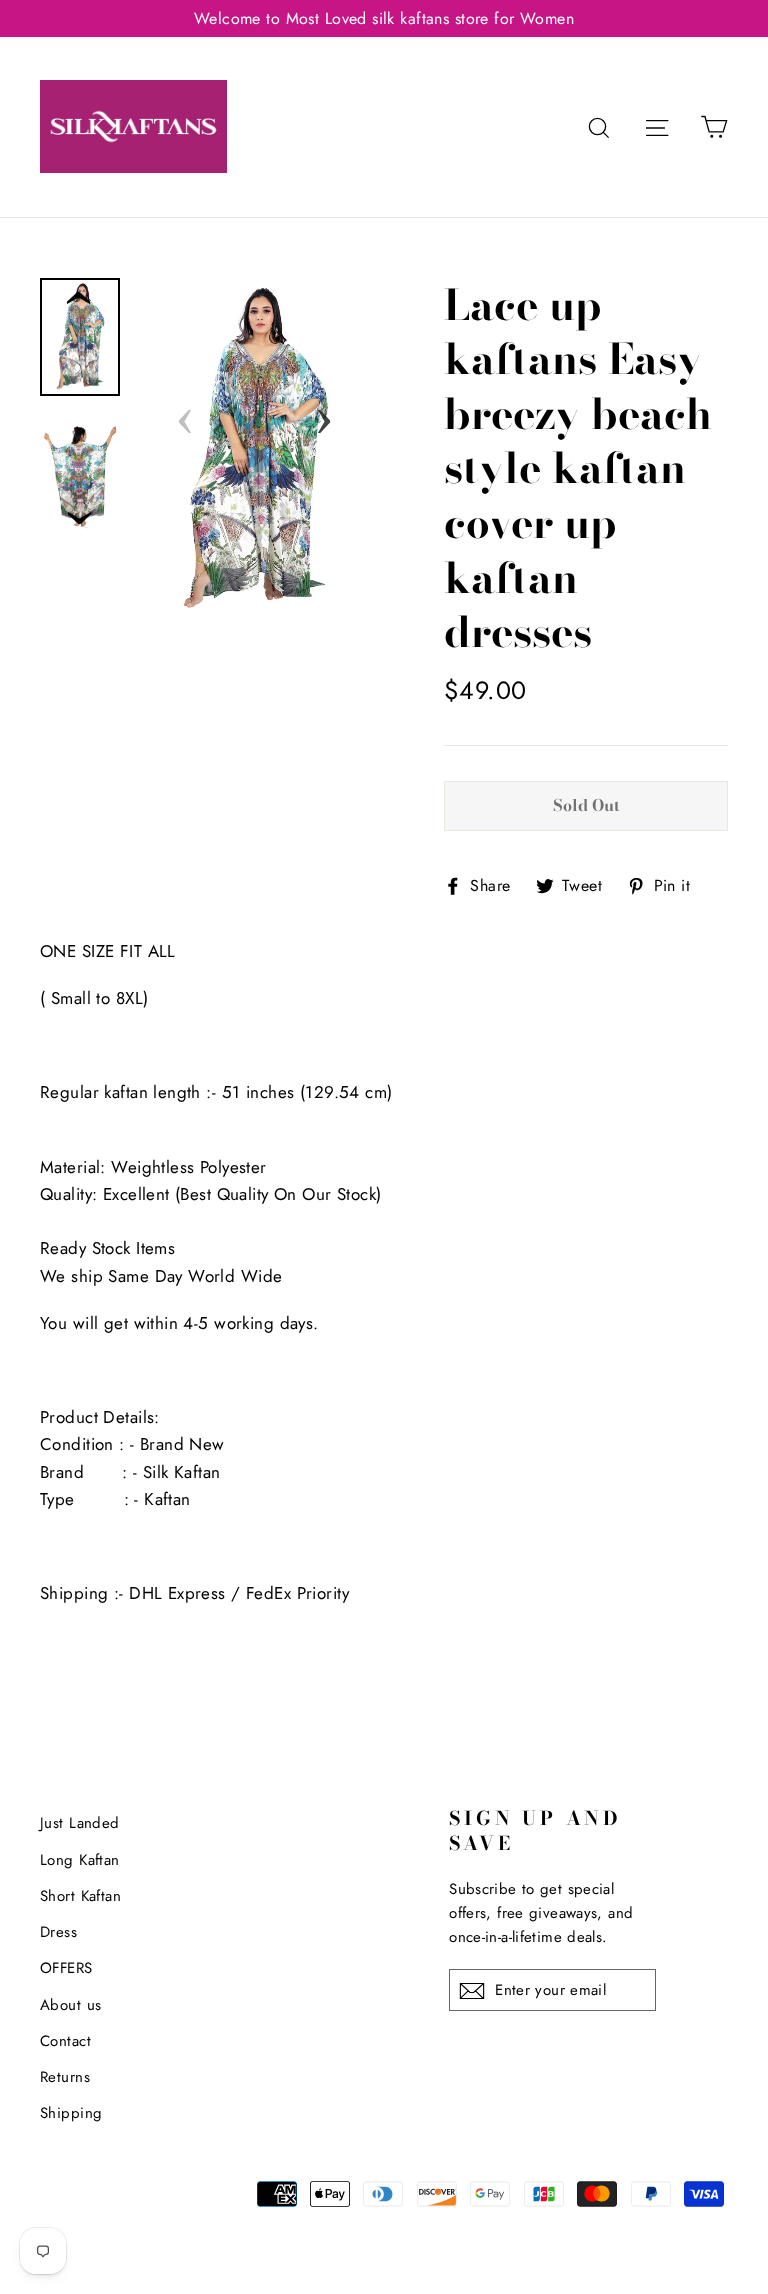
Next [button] (324, 415)
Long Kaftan (80, 1860)
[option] (254, 449)
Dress (58, 1932)
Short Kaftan (80, 1896)
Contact (65, 2041)
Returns (65, 2077)
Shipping (71, 2113)
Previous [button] (185, 415)
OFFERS (66, 1968)
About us (70, 2005)
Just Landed (80, 1823)
